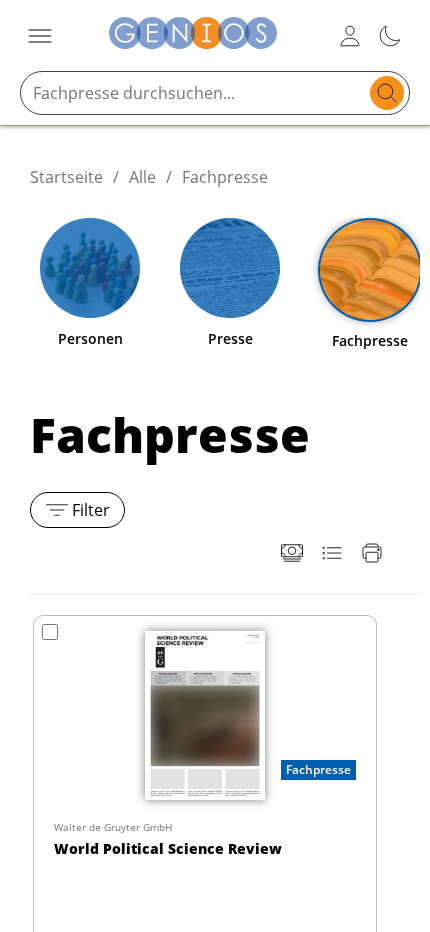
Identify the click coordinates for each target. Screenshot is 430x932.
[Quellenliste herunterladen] (332, 553)
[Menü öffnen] (40, 36)
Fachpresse (225, 177)
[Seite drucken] (372, 553)
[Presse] (230, 268)
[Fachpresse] (370, 270)
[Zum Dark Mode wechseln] (390, 36)
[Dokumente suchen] (387, 93)
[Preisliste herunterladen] (292, 553)
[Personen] (90, 268)
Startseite (66, 177)
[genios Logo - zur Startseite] (193, 35)
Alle (142, 177)
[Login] (350, 36)
